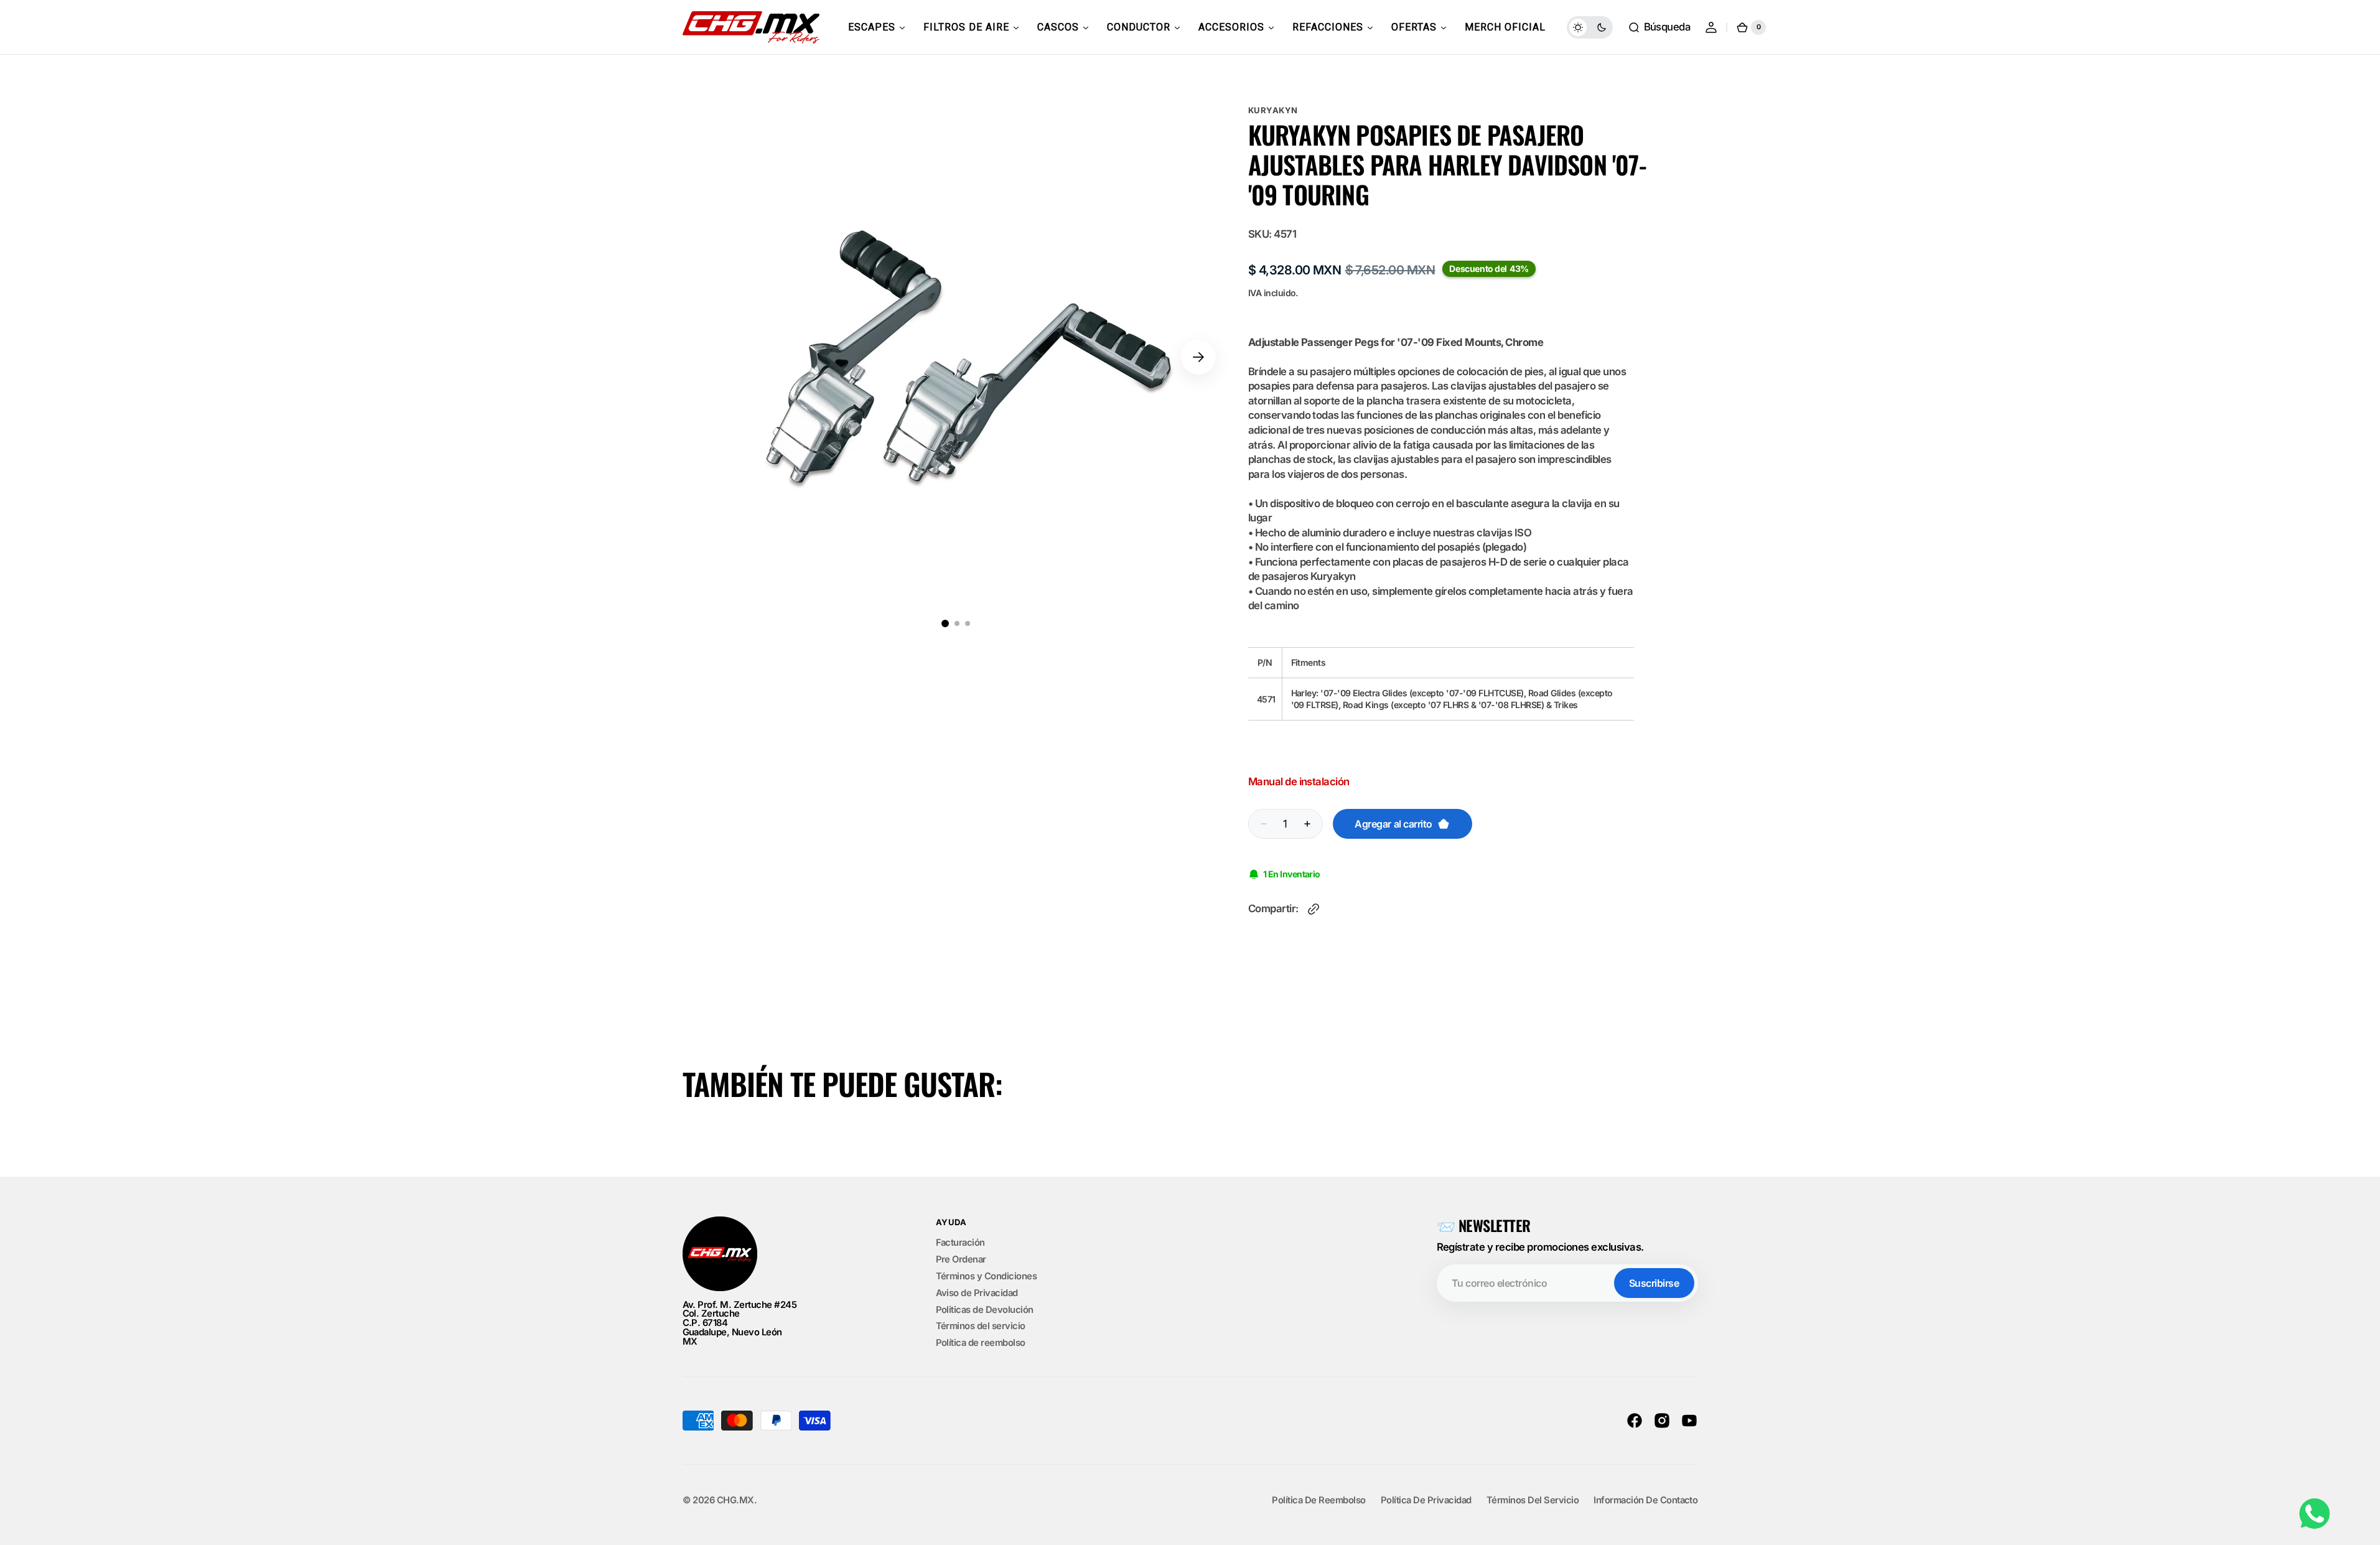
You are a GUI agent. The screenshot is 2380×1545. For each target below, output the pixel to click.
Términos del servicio (981, 1326)
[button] (1659, 27)
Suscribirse (1654, 1283)
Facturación (960, 1243)
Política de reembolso (981, 1343)
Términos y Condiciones (987, 1276)
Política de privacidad (1426, 1501)
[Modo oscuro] (1590, 27)
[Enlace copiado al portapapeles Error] (1314, 909)
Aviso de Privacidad (977, 1293)
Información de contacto (1645, 1501)
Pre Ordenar (961, 1259)
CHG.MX (735, 1501)
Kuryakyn (1273, 110)
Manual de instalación (1299, 782)
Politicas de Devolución (985, 1310)
